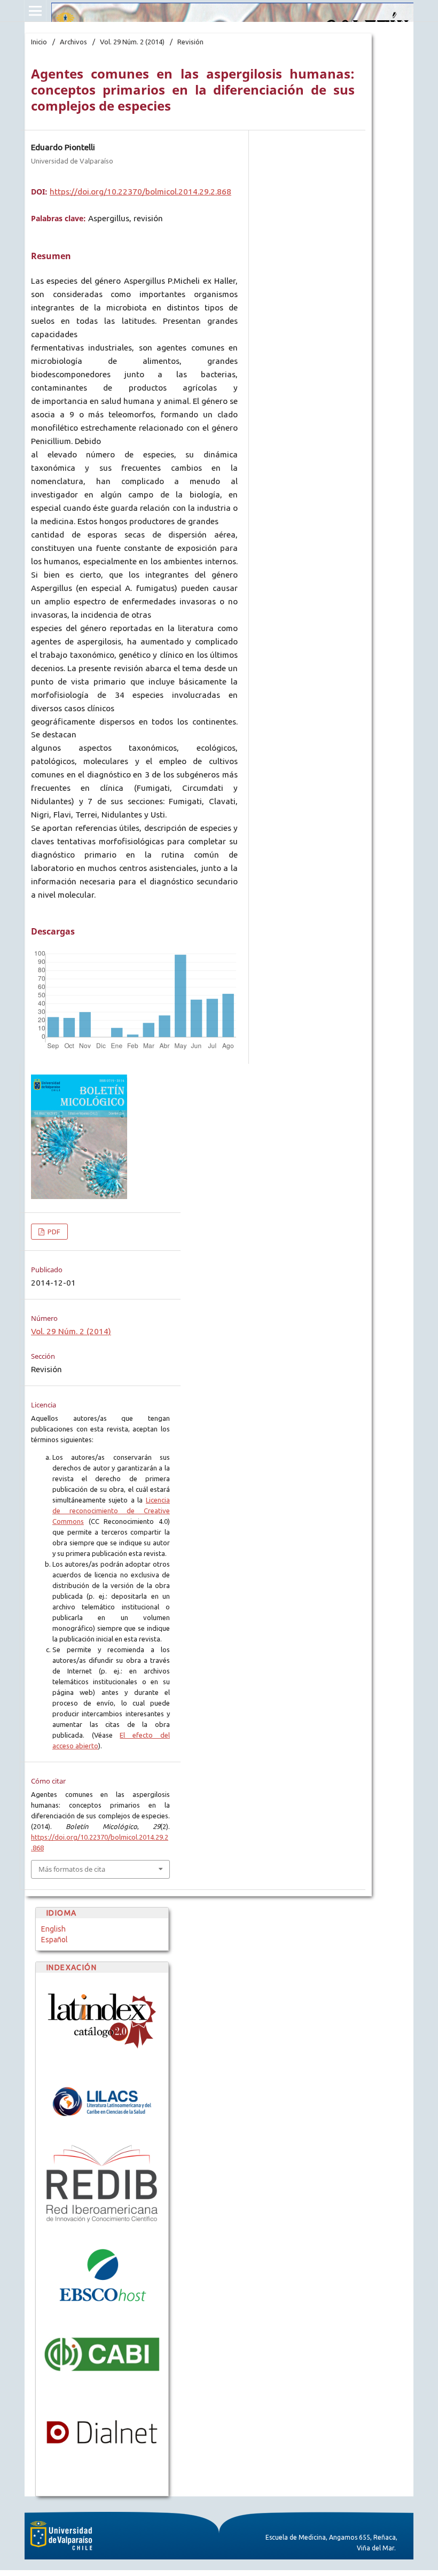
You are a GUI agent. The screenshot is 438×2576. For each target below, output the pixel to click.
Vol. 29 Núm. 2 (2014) (132, 42)
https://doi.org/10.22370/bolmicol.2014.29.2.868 (140, 192)
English (53, 1929)
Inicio (39, 42)
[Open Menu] (35, 11)
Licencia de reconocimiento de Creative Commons (111, 1511)
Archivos (73, 42)
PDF (53, 1232)
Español (54, 1940)
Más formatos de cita (72, 1869)
